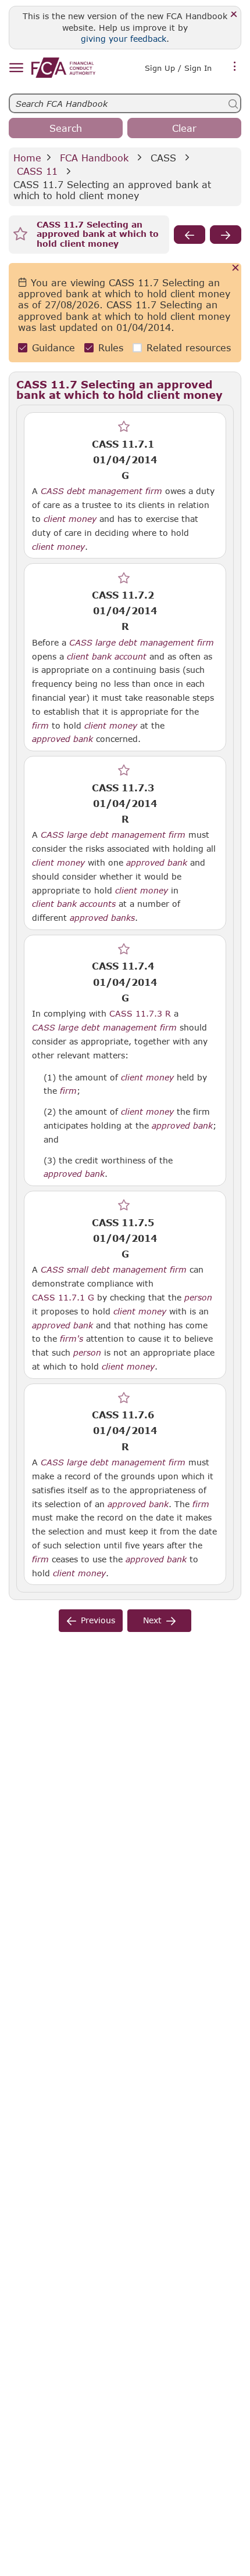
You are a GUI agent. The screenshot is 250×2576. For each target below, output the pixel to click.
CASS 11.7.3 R (140, 1013)
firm (40, 726)
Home (27, 158)
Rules (111, 347)
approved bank (63, 739)
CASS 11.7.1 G (63, 1297)
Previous (98, 1620)
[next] (226, 235)
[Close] (234, 15)
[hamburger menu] (16, 68)
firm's (72, 1339)
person (198, 1298)
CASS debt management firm (101, 491)
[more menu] (235, 67)
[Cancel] (236, 269)
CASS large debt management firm (142, 643)
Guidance (53, 347)
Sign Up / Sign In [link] (178, 68)
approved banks (102, 918)
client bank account (107, 657)
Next (152, 1620)
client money (70, 519)
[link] (63, 68)
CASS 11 (37, 171)
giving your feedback (124, 39)
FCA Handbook (94, 158)
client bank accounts (74, 904)
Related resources (189, 347)
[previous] (190, 235)
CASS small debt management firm (114, 1270)
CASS (163, 158)
